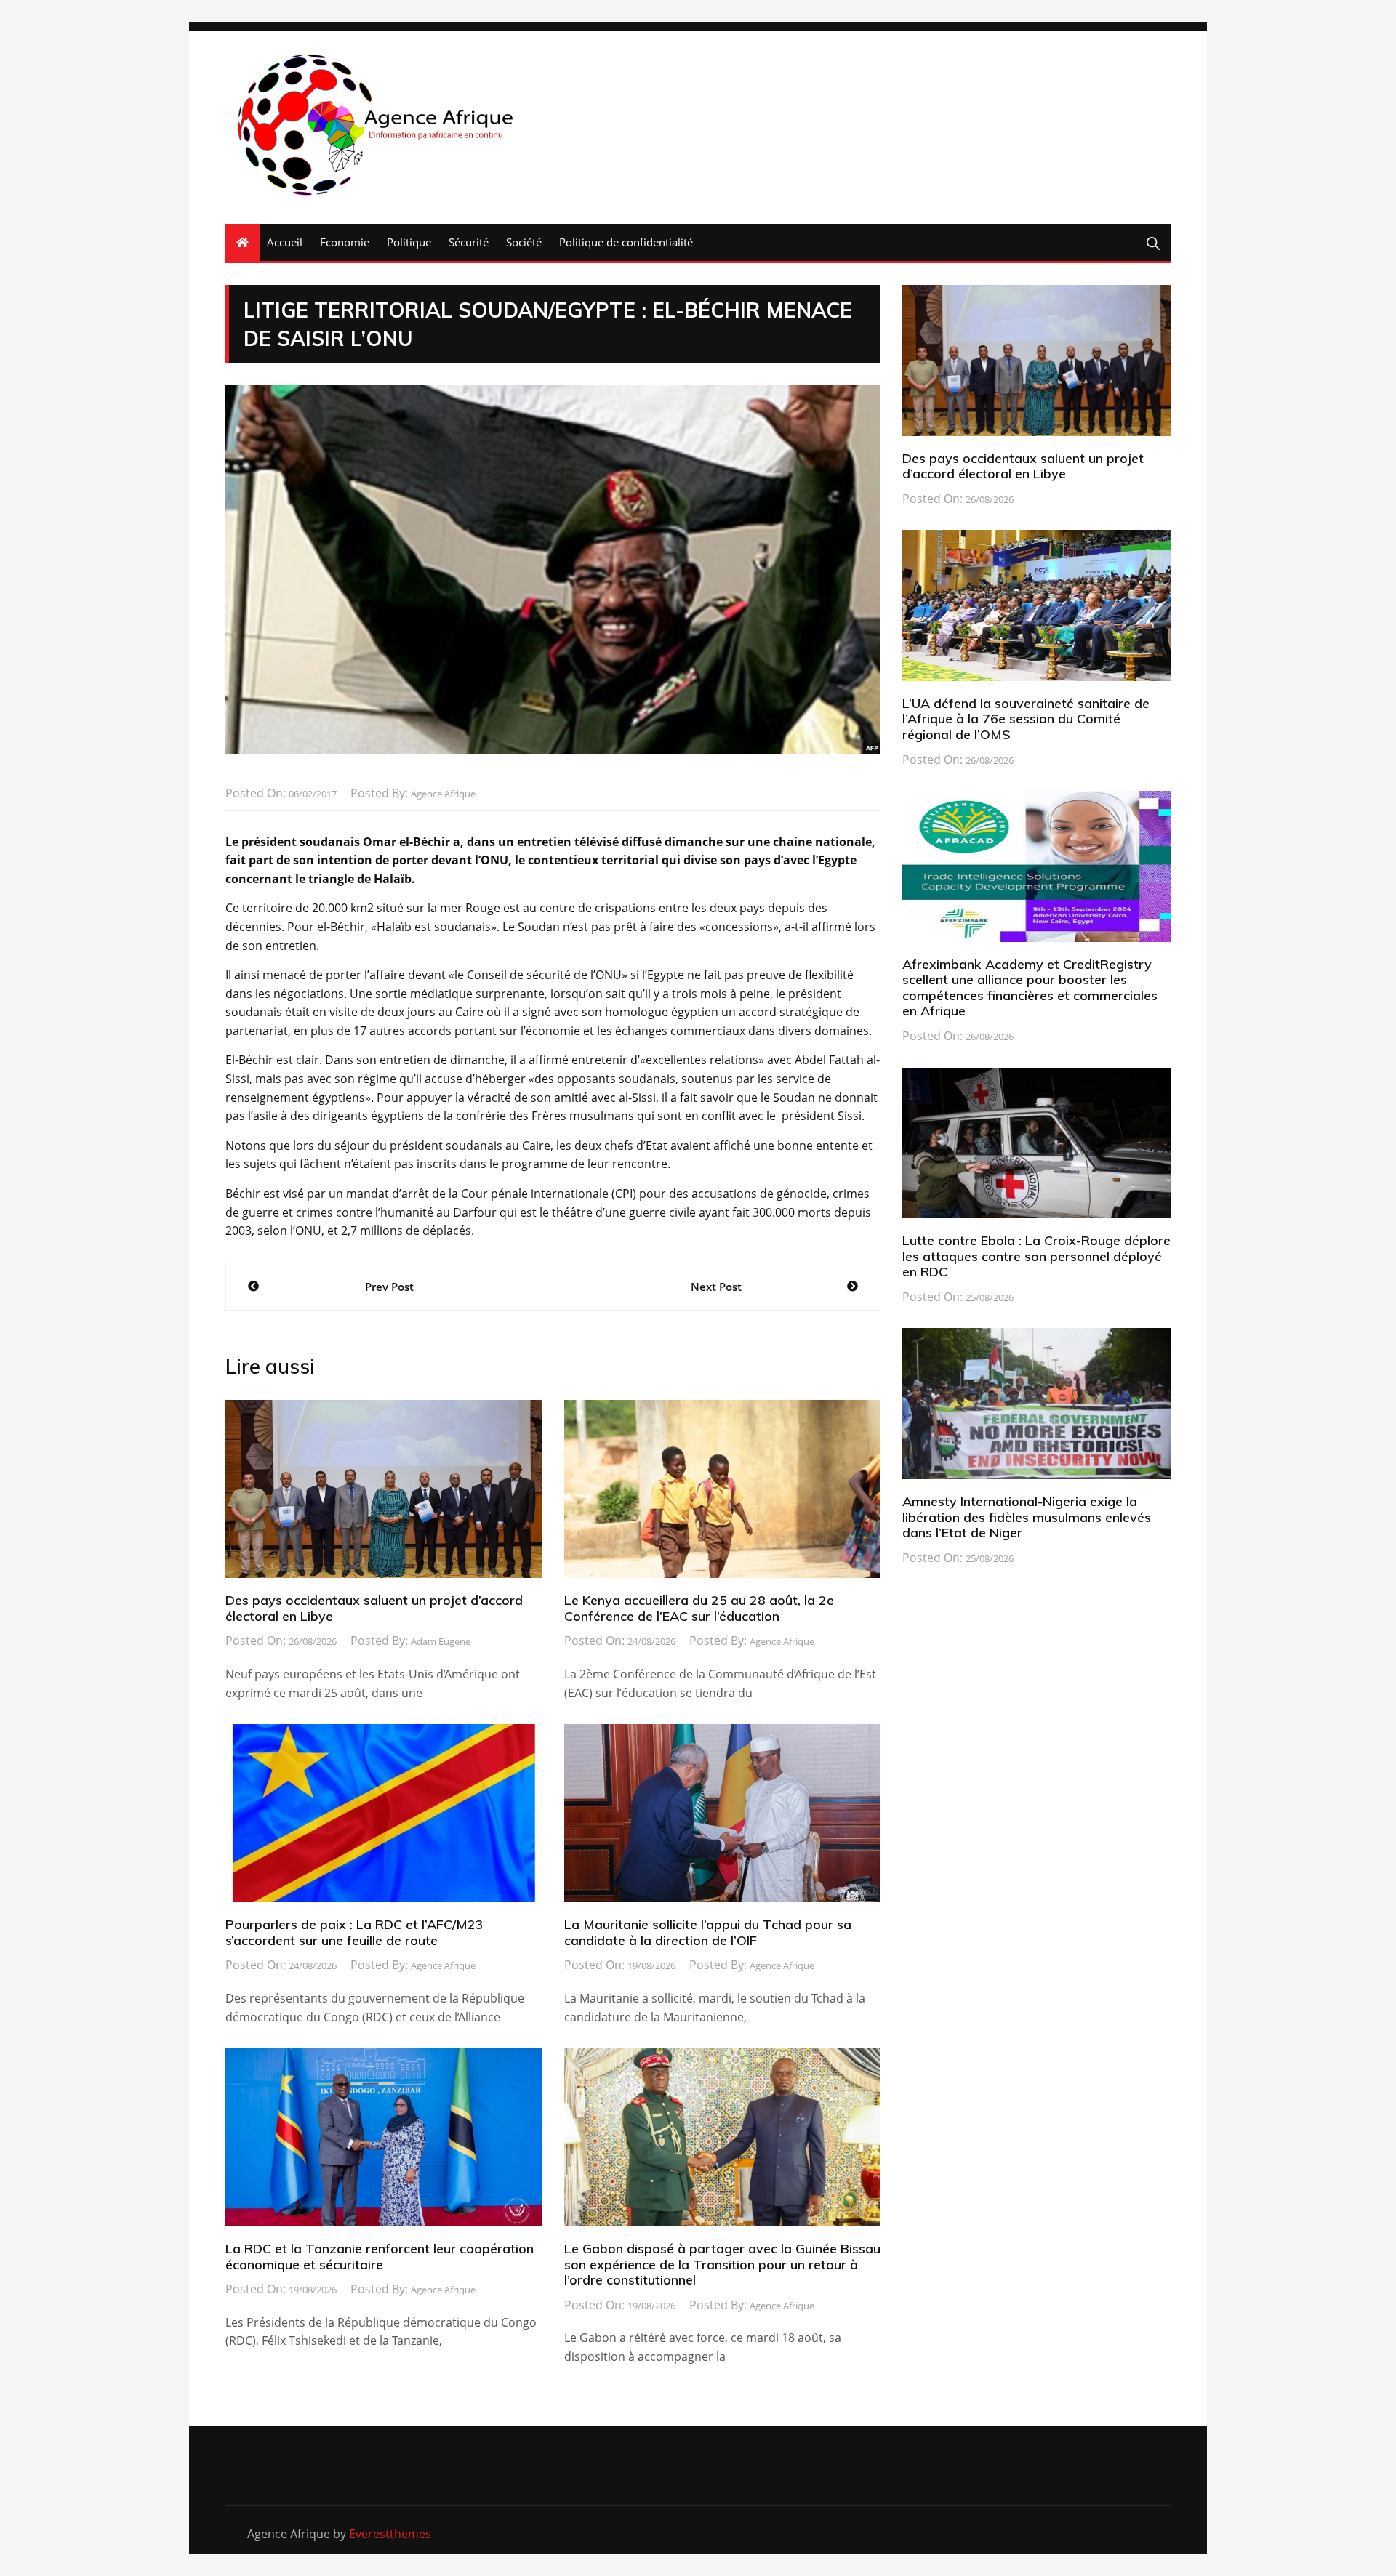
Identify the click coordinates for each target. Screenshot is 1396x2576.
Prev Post (389, 1287)
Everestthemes (390, 2534)
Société (524, 242)
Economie (345, 242)
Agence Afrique (443, 794)
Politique (409, 242)
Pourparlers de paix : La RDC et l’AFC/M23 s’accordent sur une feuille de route (354, 1932)
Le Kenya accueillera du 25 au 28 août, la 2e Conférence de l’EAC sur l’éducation (699, 1608)
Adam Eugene (441, 1641)
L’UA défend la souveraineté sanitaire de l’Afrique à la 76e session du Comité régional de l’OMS (1026, 719)
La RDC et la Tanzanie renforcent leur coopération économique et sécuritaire (380, 2257)
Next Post (716, 1287)
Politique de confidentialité (626, 242)
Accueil (285, 242)
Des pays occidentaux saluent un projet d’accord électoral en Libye (374, 1608)
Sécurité (469, 242)
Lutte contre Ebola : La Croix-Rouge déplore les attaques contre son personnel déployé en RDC (1036, 1256)
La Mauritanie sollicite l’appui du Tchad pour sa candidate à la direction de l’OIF (708, 1932)
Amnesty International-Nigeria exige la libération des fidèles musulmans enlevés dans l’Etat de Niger (1027, 1517)
